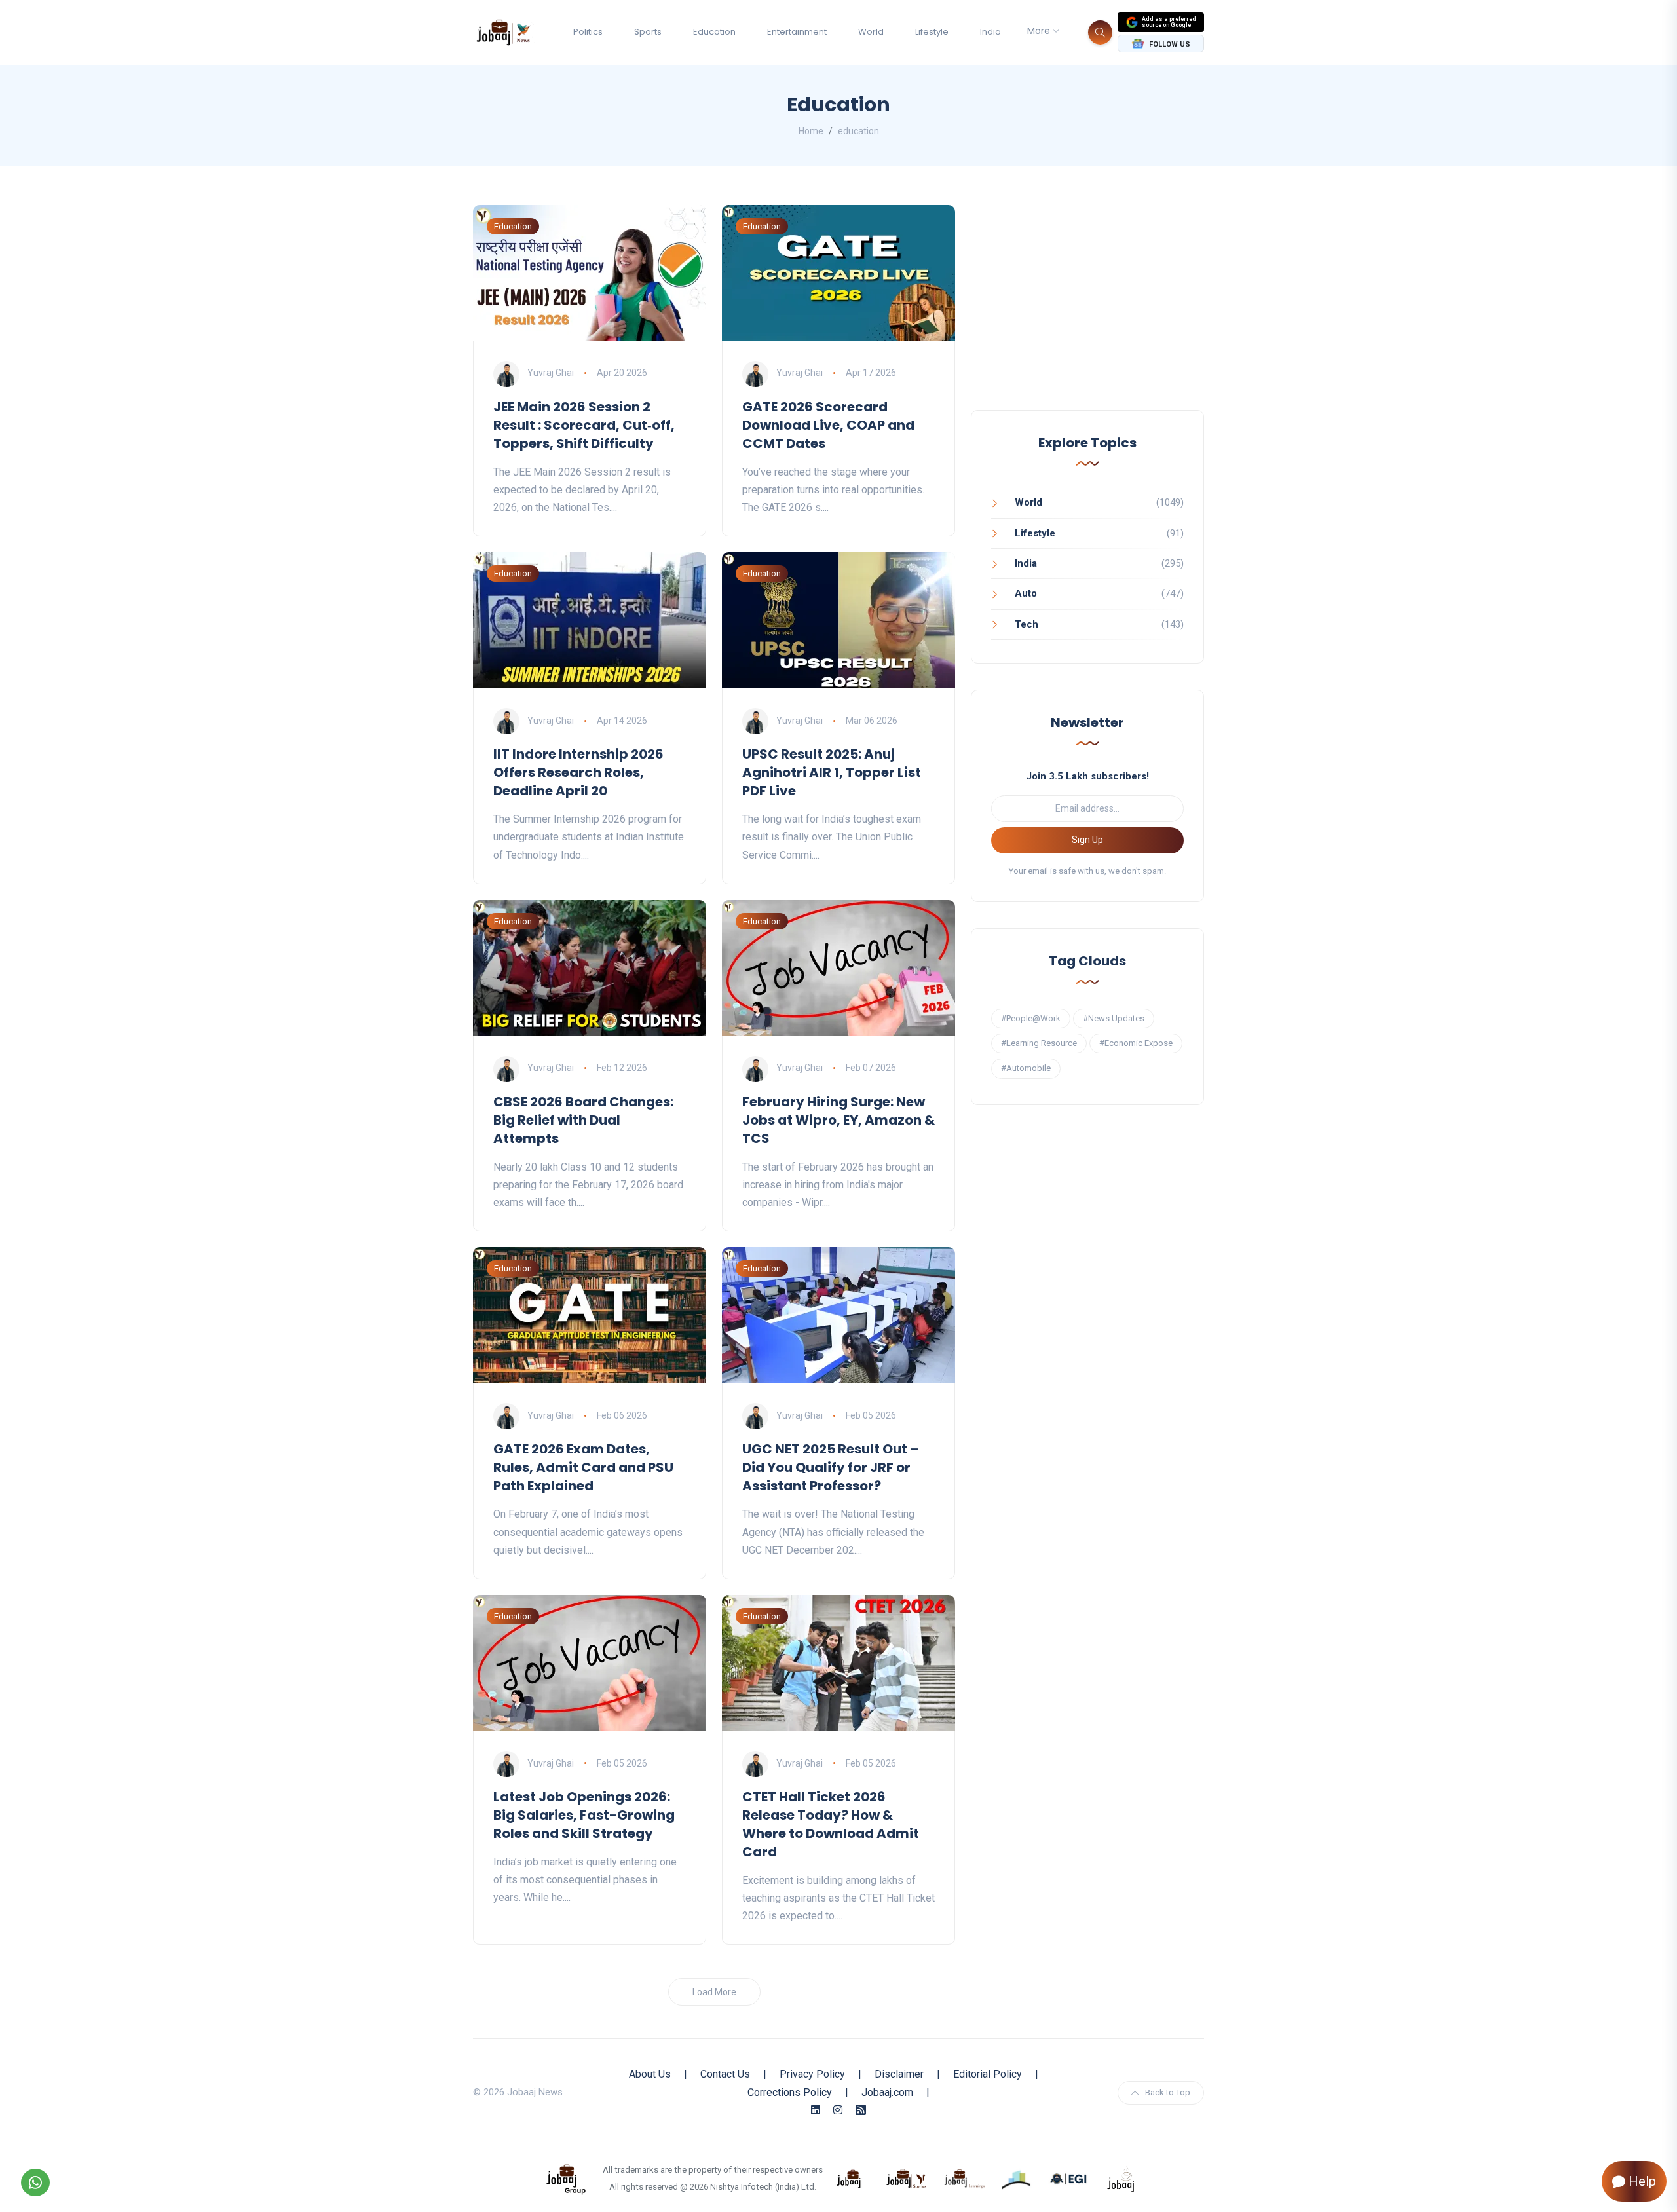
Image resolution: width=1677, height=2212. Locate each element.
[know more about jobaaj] (849, 2178)
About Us (650, 2074)
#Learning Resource (1039, 1043)
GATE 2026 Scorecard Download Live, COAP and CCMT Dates (828, 425)
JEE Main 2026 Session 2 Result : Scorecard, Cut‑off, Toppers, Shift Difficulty (584, 425)
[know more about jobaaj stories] (907, 2178)
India (990, 32)
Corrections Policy (790, 2092)
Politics (588, 32)
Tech (1027, 624)
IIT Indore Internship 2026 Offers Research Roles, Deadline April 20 (578, 772)
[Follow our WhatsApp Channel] (35, 2183)
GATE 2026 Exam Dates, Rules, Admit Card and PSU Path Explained (583, 1467)
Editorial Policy (988, 2074)
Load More (714, 1992)
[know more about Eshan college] (1069, 2178)
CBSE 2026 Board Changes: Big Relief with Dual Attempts (583, 1120)
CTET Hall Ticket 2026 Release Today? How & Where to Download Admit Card (831, 1824)
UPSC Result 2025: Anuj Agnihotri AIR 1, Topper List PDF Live (832, 772)
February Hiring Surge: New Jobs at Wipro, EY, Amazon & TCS (838, 1120)
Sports (648, 32)
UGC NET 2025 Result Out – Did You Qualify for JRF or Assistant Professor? (830, 1467)
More (1039, 31)
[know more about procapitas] (1017, 2178)
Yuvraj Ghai (551, 373)
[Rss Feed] (861, 2110)
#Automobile (1026, 1068)
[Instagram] (838, 2110)
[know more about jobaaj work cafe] (1121, 2178)
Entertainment (797, 32)
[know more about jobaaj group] (566, 2178)
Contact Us (725, 2074)
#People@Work (1031, 1018)
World (871, 32)
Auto (1026, 593)
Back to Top (1168, 2092)
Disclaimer (899, 2074)
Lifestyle (932, 32)
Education (714, 32)
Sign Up (1087, 840)
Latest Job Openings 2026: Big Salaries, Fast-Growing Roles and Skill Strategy (584, 1815)
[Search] (1100, 32)
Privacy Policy (812, 2074)
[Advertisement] (1087, 313)
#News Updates (1114, 1018)
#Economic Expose (1136, 1043)
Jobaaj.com (887, 2092)
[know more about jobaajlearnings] (964, 2178)
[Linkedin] (816, 2110)
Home (811, 131)
